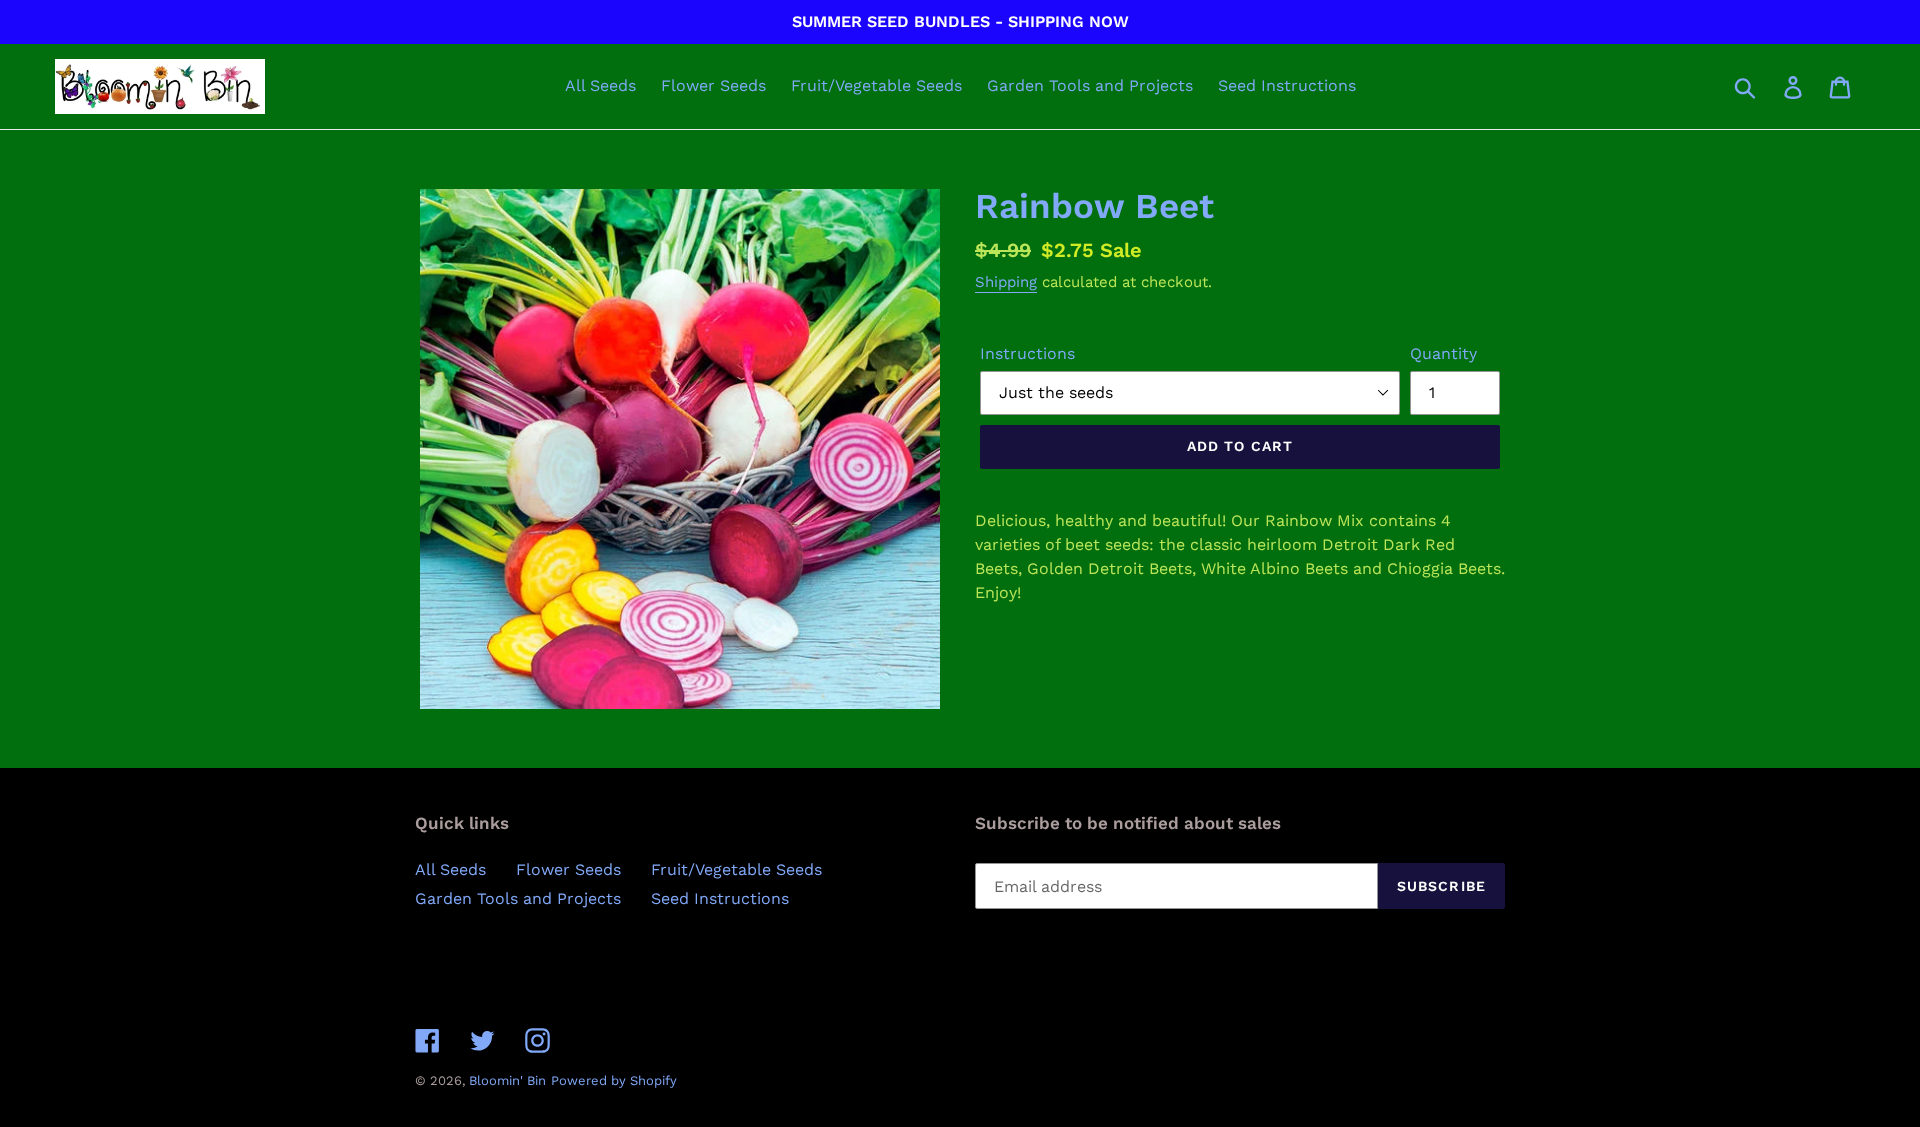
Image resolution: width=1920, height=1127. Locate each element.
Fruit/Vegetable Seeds (736, 869)
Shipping (1006, 282)
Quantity (1443, 353)
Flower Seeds (568, 869)
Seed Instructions (720, 898)
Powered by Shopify (614, 1080)
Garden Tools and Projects (518, 898)
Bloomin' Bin (507, 1080)
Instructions (1027, 353)
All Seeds (450, 869)
